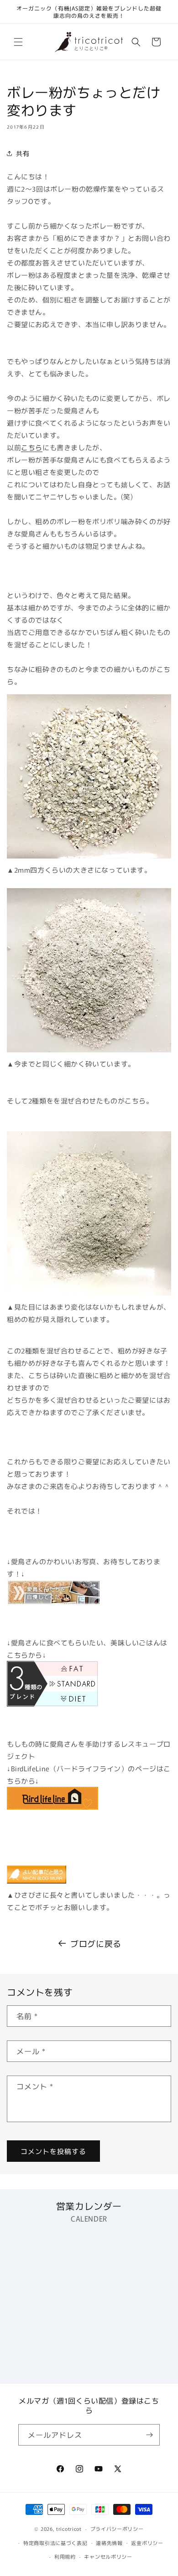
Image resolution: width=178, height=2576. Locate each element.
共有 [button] (23, 153)
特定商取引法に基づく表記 (55, 2543)
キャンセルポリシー (108, 2556)
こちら (32, 447)
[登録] (149, 2435)
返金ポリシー (147, 2543)
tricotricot (69, 2529)
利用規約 (65, 2556)
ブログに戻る (96, 1943)
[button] (18, 42)
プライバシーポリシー (117, 2529)
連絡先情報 (109, 2543)
